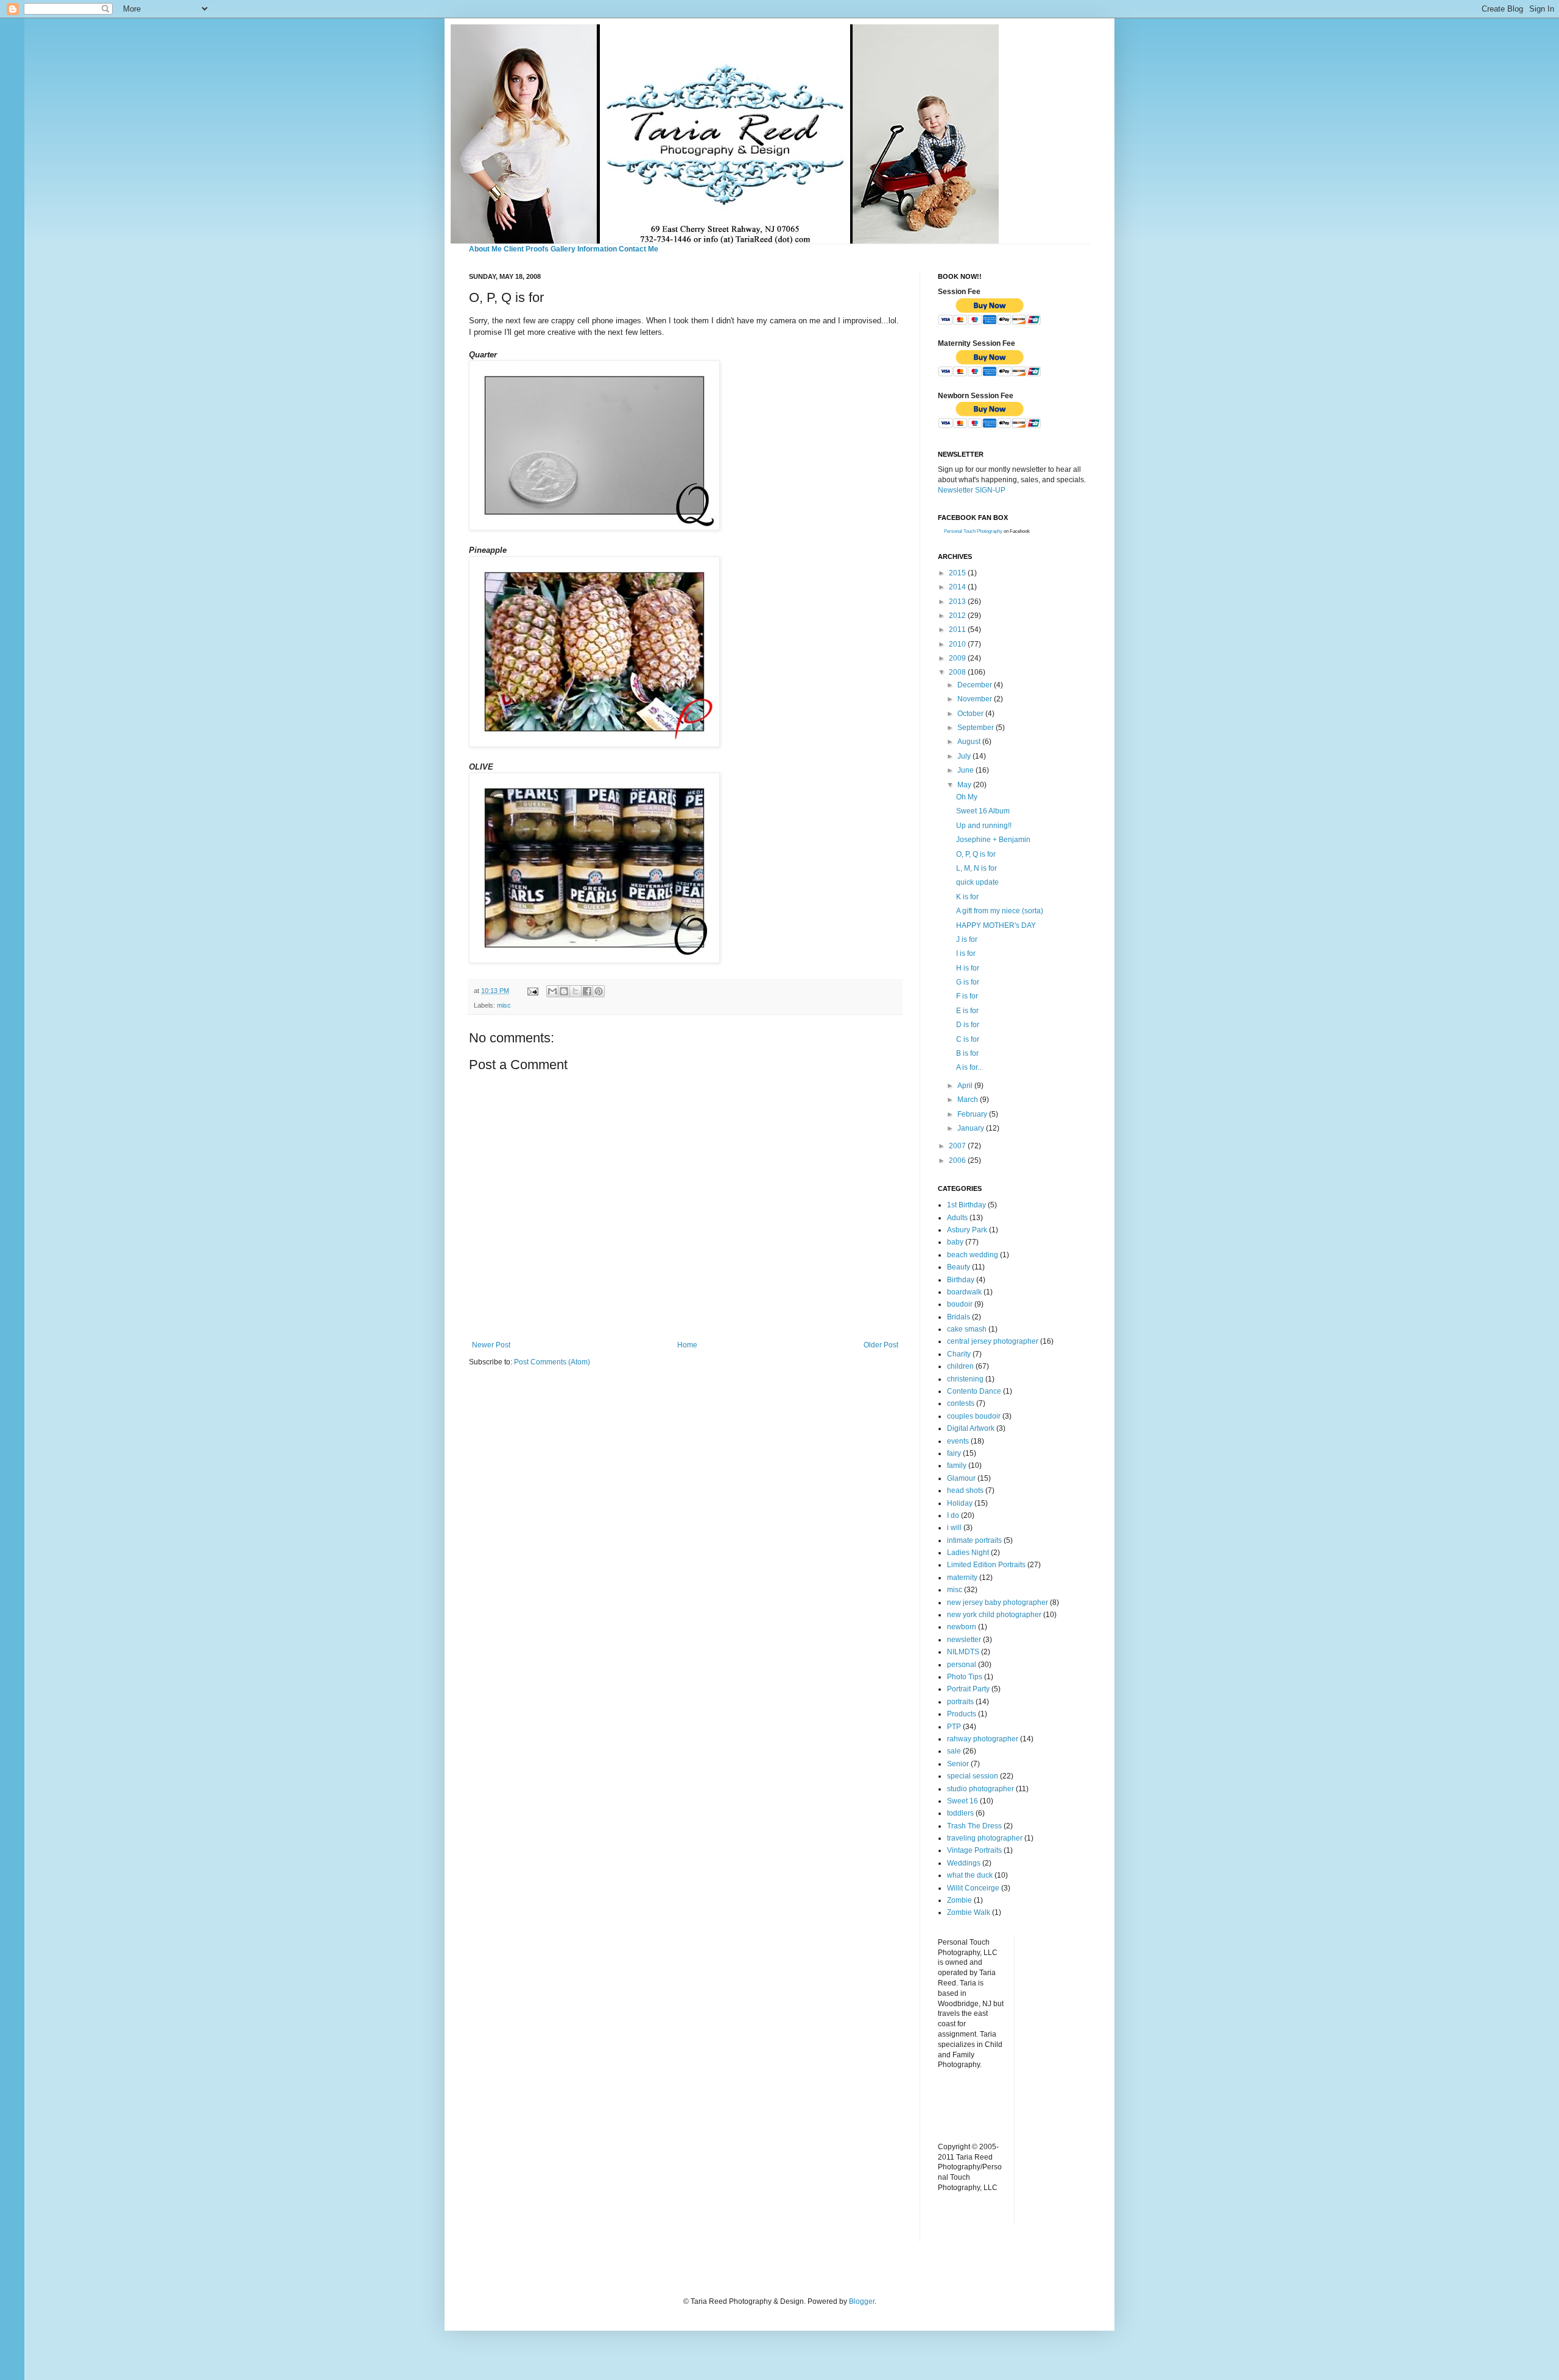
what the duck (970, 1875)
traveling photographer (985, 1838)
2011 (958, 630)
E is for (967, 1011)
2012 (958, 616)
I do (953, 1515)
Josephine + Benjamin (993, 840)
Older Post (881, 1345)
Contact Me (639, 249)
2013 (958, 602)
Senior (958, 1764)
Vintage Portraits (974, 1850)
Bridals (959, 1317)
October (971, 714)
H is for (968, 968)
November (976, 699)
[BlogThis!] (564, 991)
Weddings (964, 1863)
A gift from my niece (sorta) (1000, 911)
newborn (962, 1627)
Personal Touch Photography (973, 531)
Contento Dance (974, 1391)
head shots (965, 1490)
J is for (967, 939)
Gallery (563, 249)
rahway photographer (983, 1739)
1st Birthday (966, 1205)
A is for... (970, 1067)
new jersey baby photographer (998, 1602)
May (965, 785)
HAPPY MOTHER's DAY (996, 925)
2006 (958, 1160)
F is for (967, 996)
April (966, 1086)
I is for (966, 953)
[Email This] (552, 991)
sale (954, 1751)
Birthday (961, 1280)
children (960, 1366)
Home (687, 1345)
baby (955, 1242)
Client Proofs (526, 249)
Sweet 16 (962, 1801)
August (970, 742)
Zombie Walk (969, 1912)
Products (962, 1714)
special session (973, 1776)
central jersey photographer (993, 1341)
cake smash (967, 1329)
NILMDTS (963, 1652)
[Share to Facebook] (587, 991)
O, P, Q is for (976, 854)
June (966, 770)
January (972, 1128)
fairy (954, 1453)
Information (597, 249)
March (969, 1100)
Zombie (959, 1900)
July (965, 756)
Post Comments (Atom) (552, 1362)
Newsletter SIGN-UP (972, 490)
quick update (977, 882)
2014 (958, 587)
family (957, 1466)
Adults (957, 1218)
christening (965, 1379)
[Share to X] (575, 991)
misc (504, 1005)
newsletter (964, 1640)
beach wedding (973, 1255)
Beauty (959, 1267)
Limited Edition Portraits (986, 1565)
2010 (958, 644)
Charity (959, 1354)
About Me (485, 249)
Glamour (961, 1478)
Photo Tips (965, 1677)
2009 (958, 658)
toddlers (960, 1813)
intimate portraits (974, 1540)
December (976, 685)
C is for (968, 1039)
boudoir (960, 1304)
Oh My (967, 797)
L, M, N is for (977, 868)
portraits (960, 1702)
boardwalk (964, 1292)
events (958, 1441)
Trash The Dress (974, 1826)
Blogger (862, 2301)
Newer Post (491, 1345)
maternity (962, 1578)
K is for (967, 897)
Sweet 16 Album (983, 811)
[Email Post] (532, 991)
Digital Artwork (971, 1428)
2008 (958, 672)
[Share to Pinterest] (599, 991)
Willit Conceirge (973, 1888)
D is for (968, 1025)
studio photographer (980, 1789)
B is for (967, 1053)
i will (954, 1528)
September (977, 728)
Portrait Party (968, 1689)
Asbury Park (967, 1230)
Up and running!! (984, 826)
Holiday (960, 1503)
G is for (968, 982)
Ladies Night (968, 1553)
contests (961, 1403)
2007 (958, 1146)
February (973, 1114)
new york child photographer (994, 1615)
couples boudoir (974, 1416)
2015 (958, 573)
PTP (954, 1727)
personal (962, 1665)
